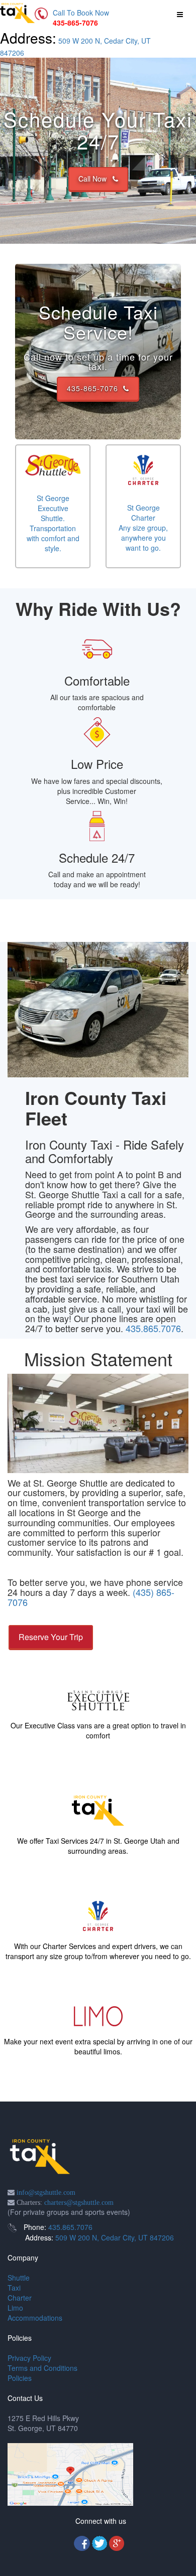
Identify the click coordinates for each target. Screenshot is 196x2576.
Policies (20, 2378)
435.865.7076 (153, 1328)
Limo (15, 2308)
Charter (20, 2298)
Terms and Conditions (42, 2368)
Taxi (14, 2288)
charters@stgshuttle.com (79, 2202)
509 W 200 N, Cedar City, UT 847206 (115, 2237)
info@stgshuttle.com (46, 2192)
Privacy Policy (29, 2358)
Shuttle (19, 2278)
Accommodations (35, 2318)
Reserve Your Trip (51, 1637)
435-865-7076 (95, 388)
